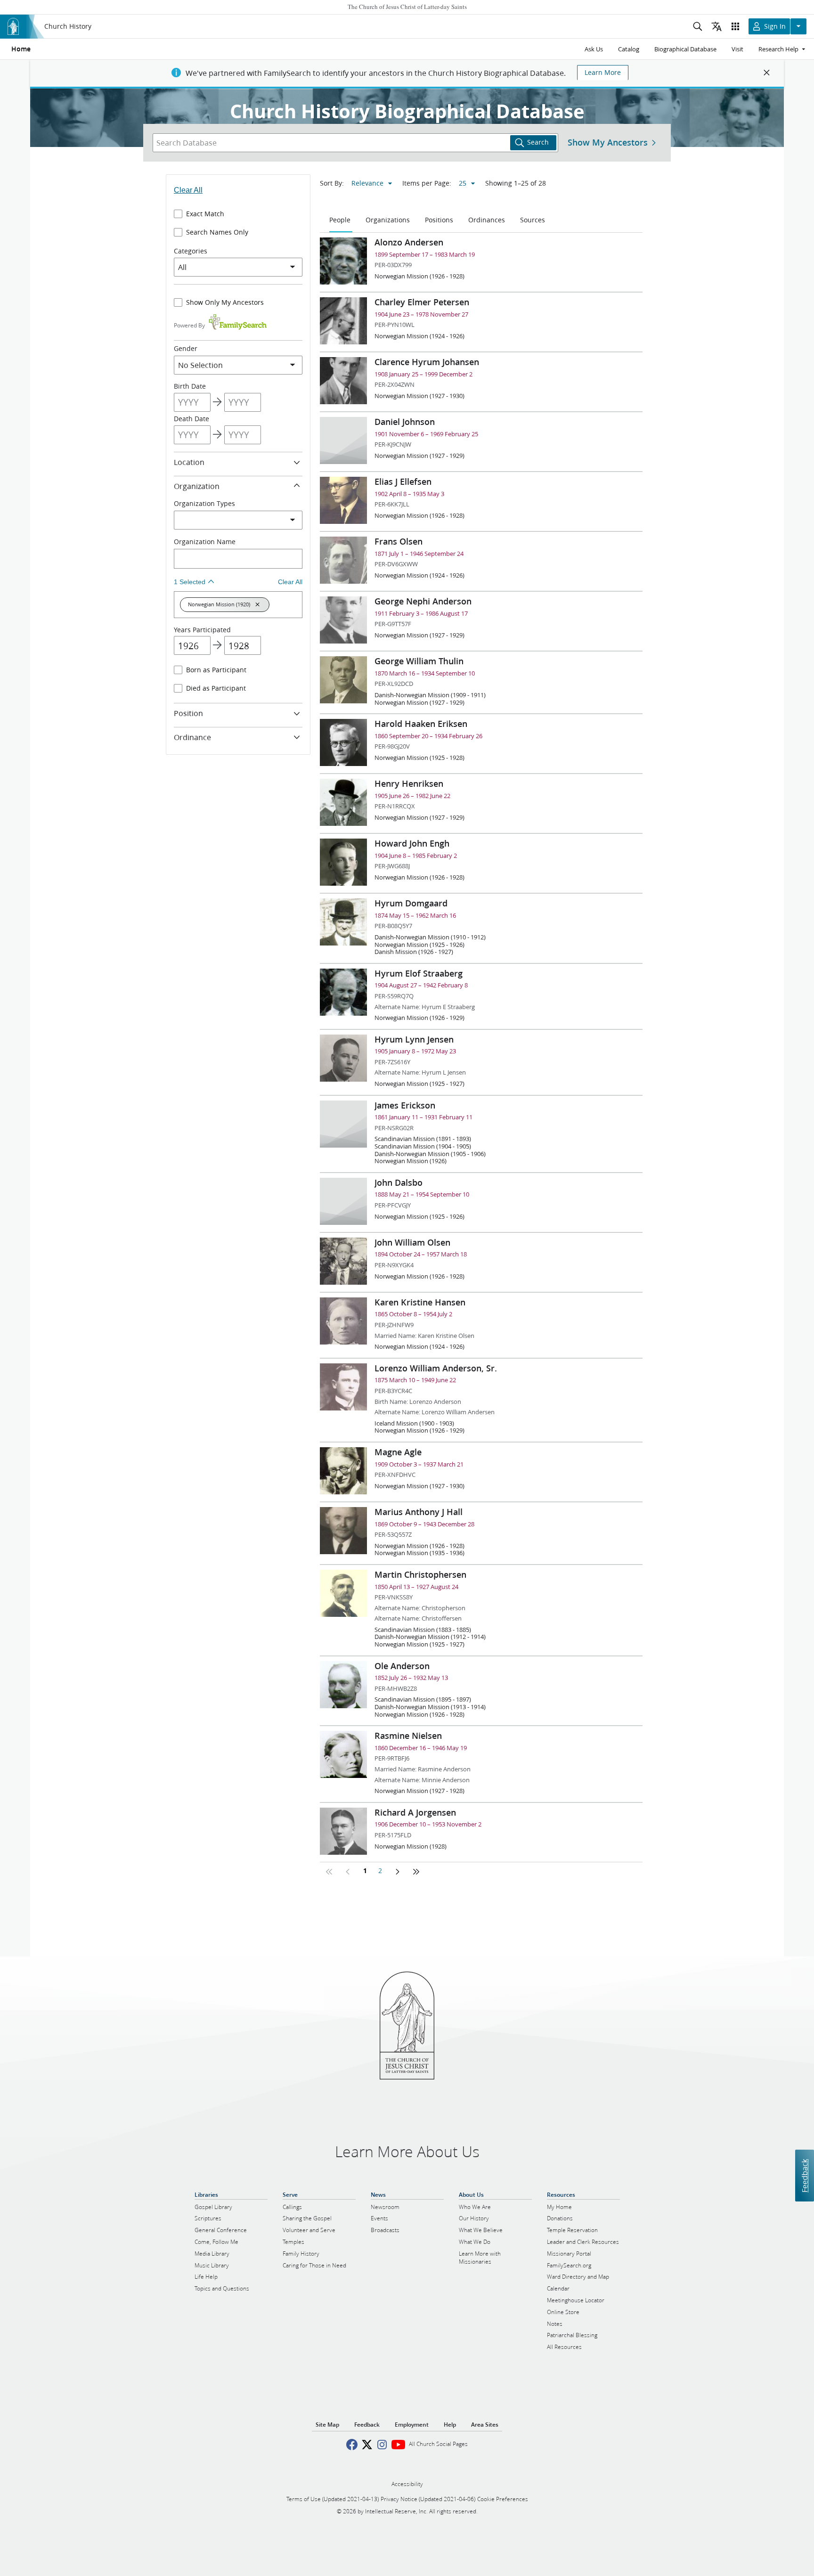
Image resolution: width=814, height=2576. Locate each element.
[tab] (341, 220)
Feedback (804, 2175)
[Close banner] (767, 73)
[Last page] (416, 1872)
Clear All (188, 190)
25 (463, 183)
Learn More (603, 73)
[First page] (329, 1872)
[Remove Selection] (258, 604)
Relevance (367, 183)
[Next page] (397, 1872)
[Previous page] (348, 1872)
